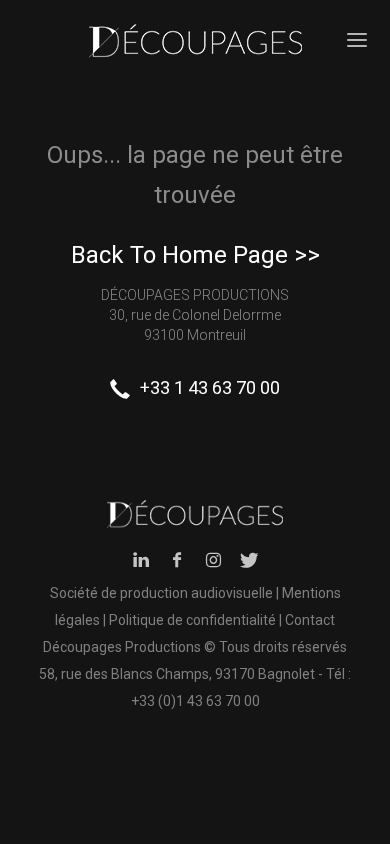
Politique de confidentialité (192, 620)
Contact (310, 620)
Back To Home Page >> (195, 255)
